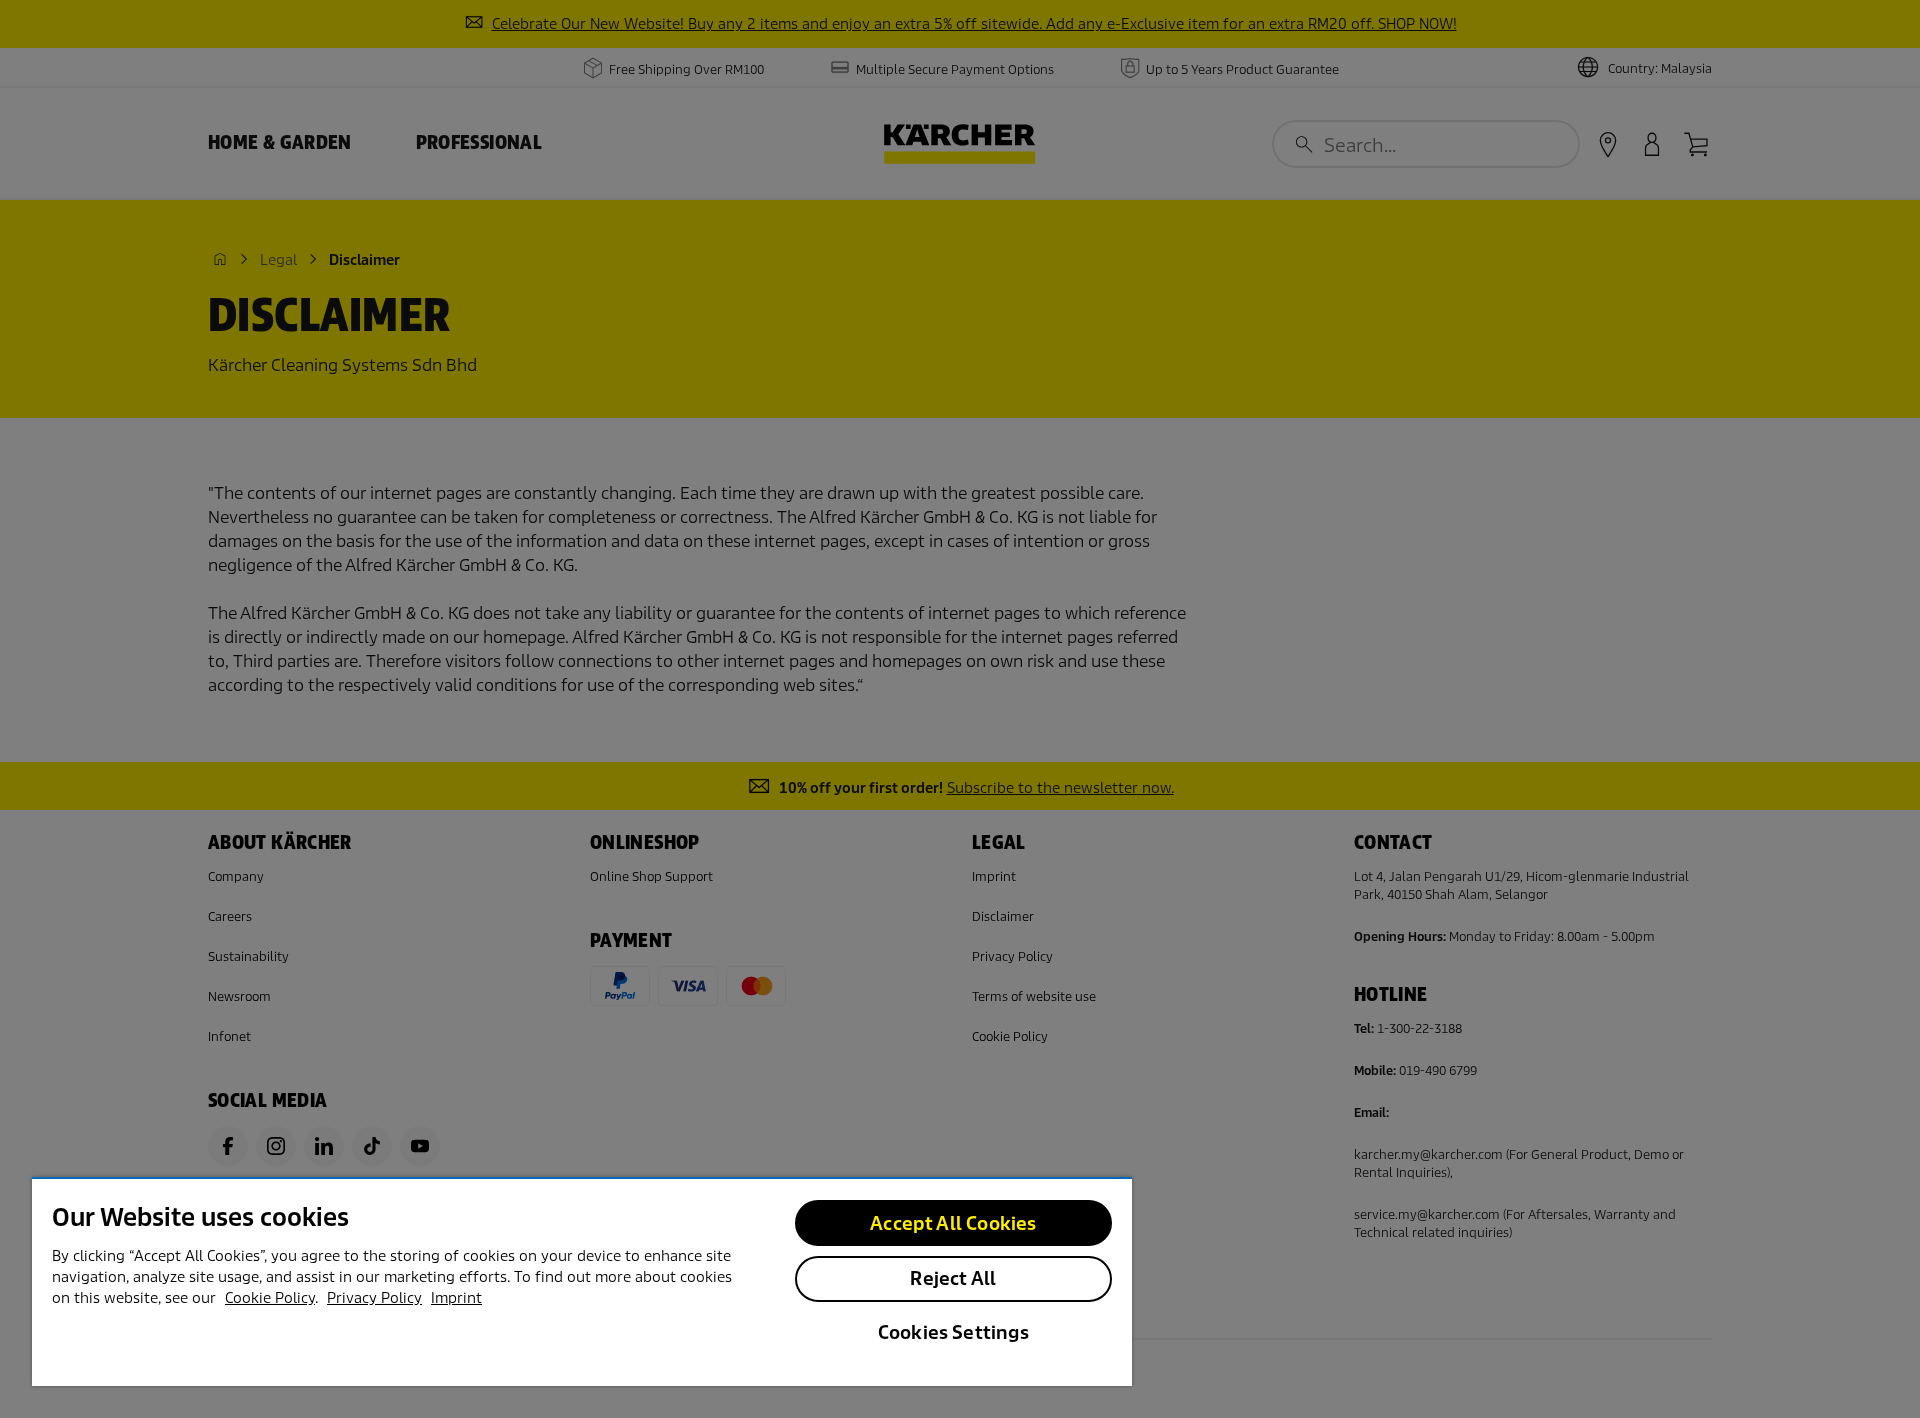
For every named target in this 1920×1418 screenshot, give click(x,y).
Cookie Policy (270, 1298)
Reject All (953, 1278)
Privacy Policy (374, 1298)
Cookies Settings (953, 1332)
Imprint (456, 1298)
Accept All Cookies (953, 1223)
